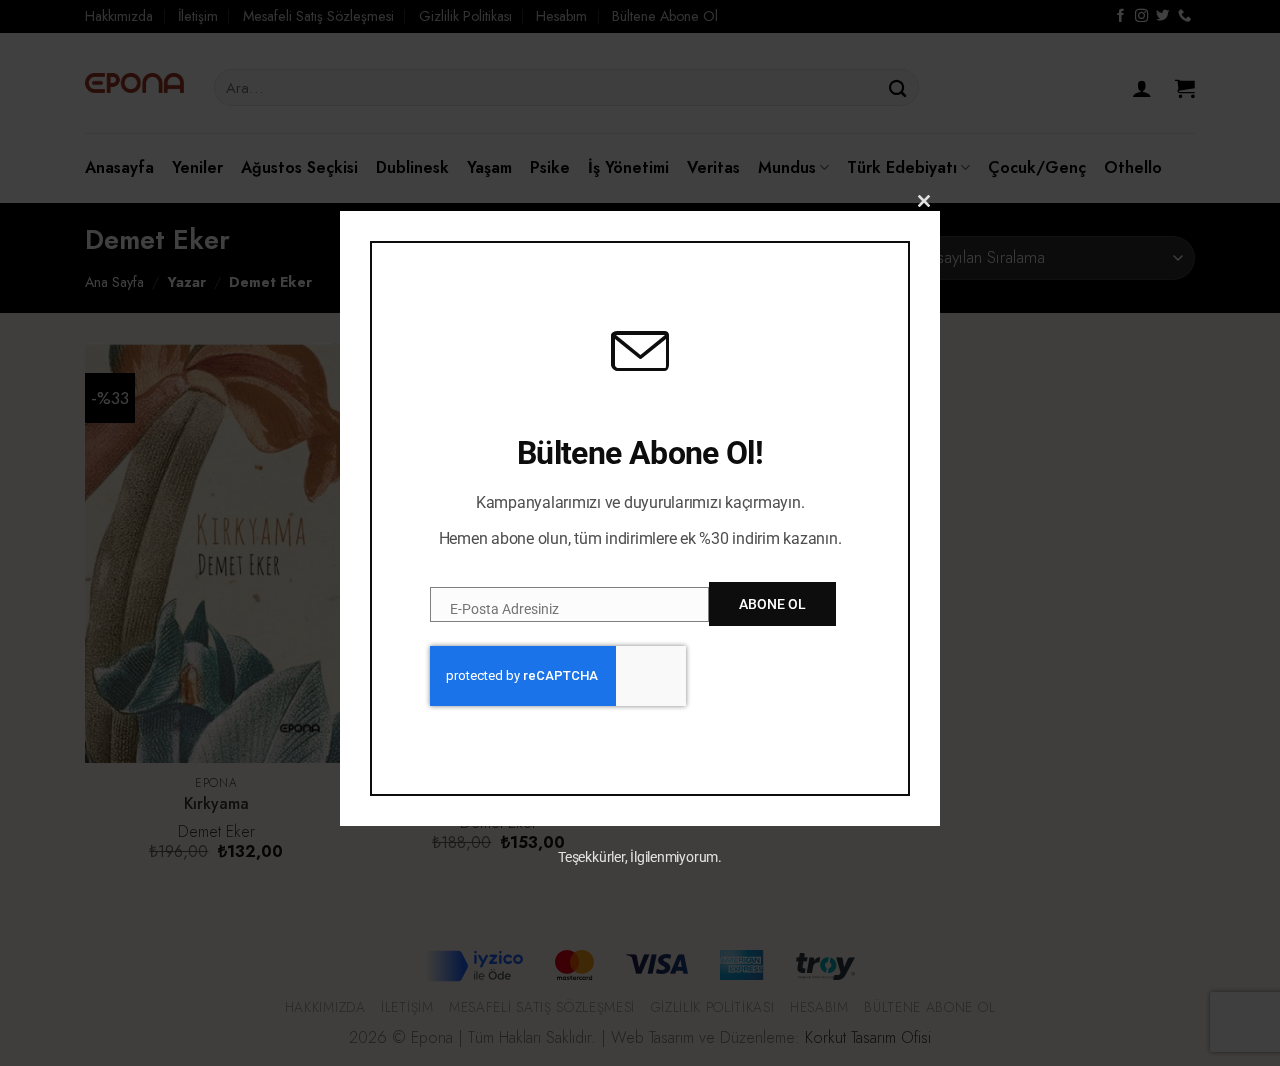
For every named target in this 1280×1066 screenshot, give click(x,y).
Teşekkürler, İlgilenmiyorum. (640, 857)
